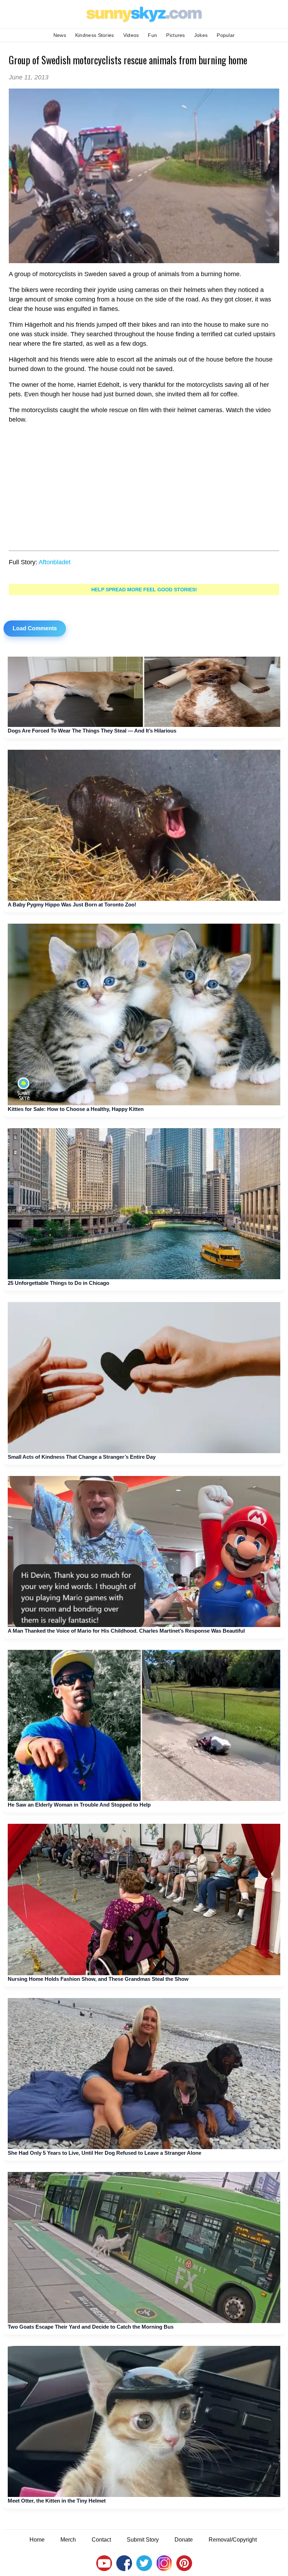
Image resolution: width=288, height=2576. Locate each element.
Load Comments (35, 628)
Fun (152, 35)
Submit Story (143, 2540)
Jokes (201, 35)
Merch (68, 2540)
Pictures (175, 35)
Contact (101, 2540)
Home (37, 2540)
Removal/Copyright (233, 2540)
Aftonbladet (55, 562)
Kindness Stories (95, 35)
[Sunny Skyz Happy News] (144, 176)
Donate (184, 2540)
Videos (131, 35)
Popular (226, 35)
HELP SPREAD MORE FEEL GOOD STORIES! (144, 590)
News (60, 35)
